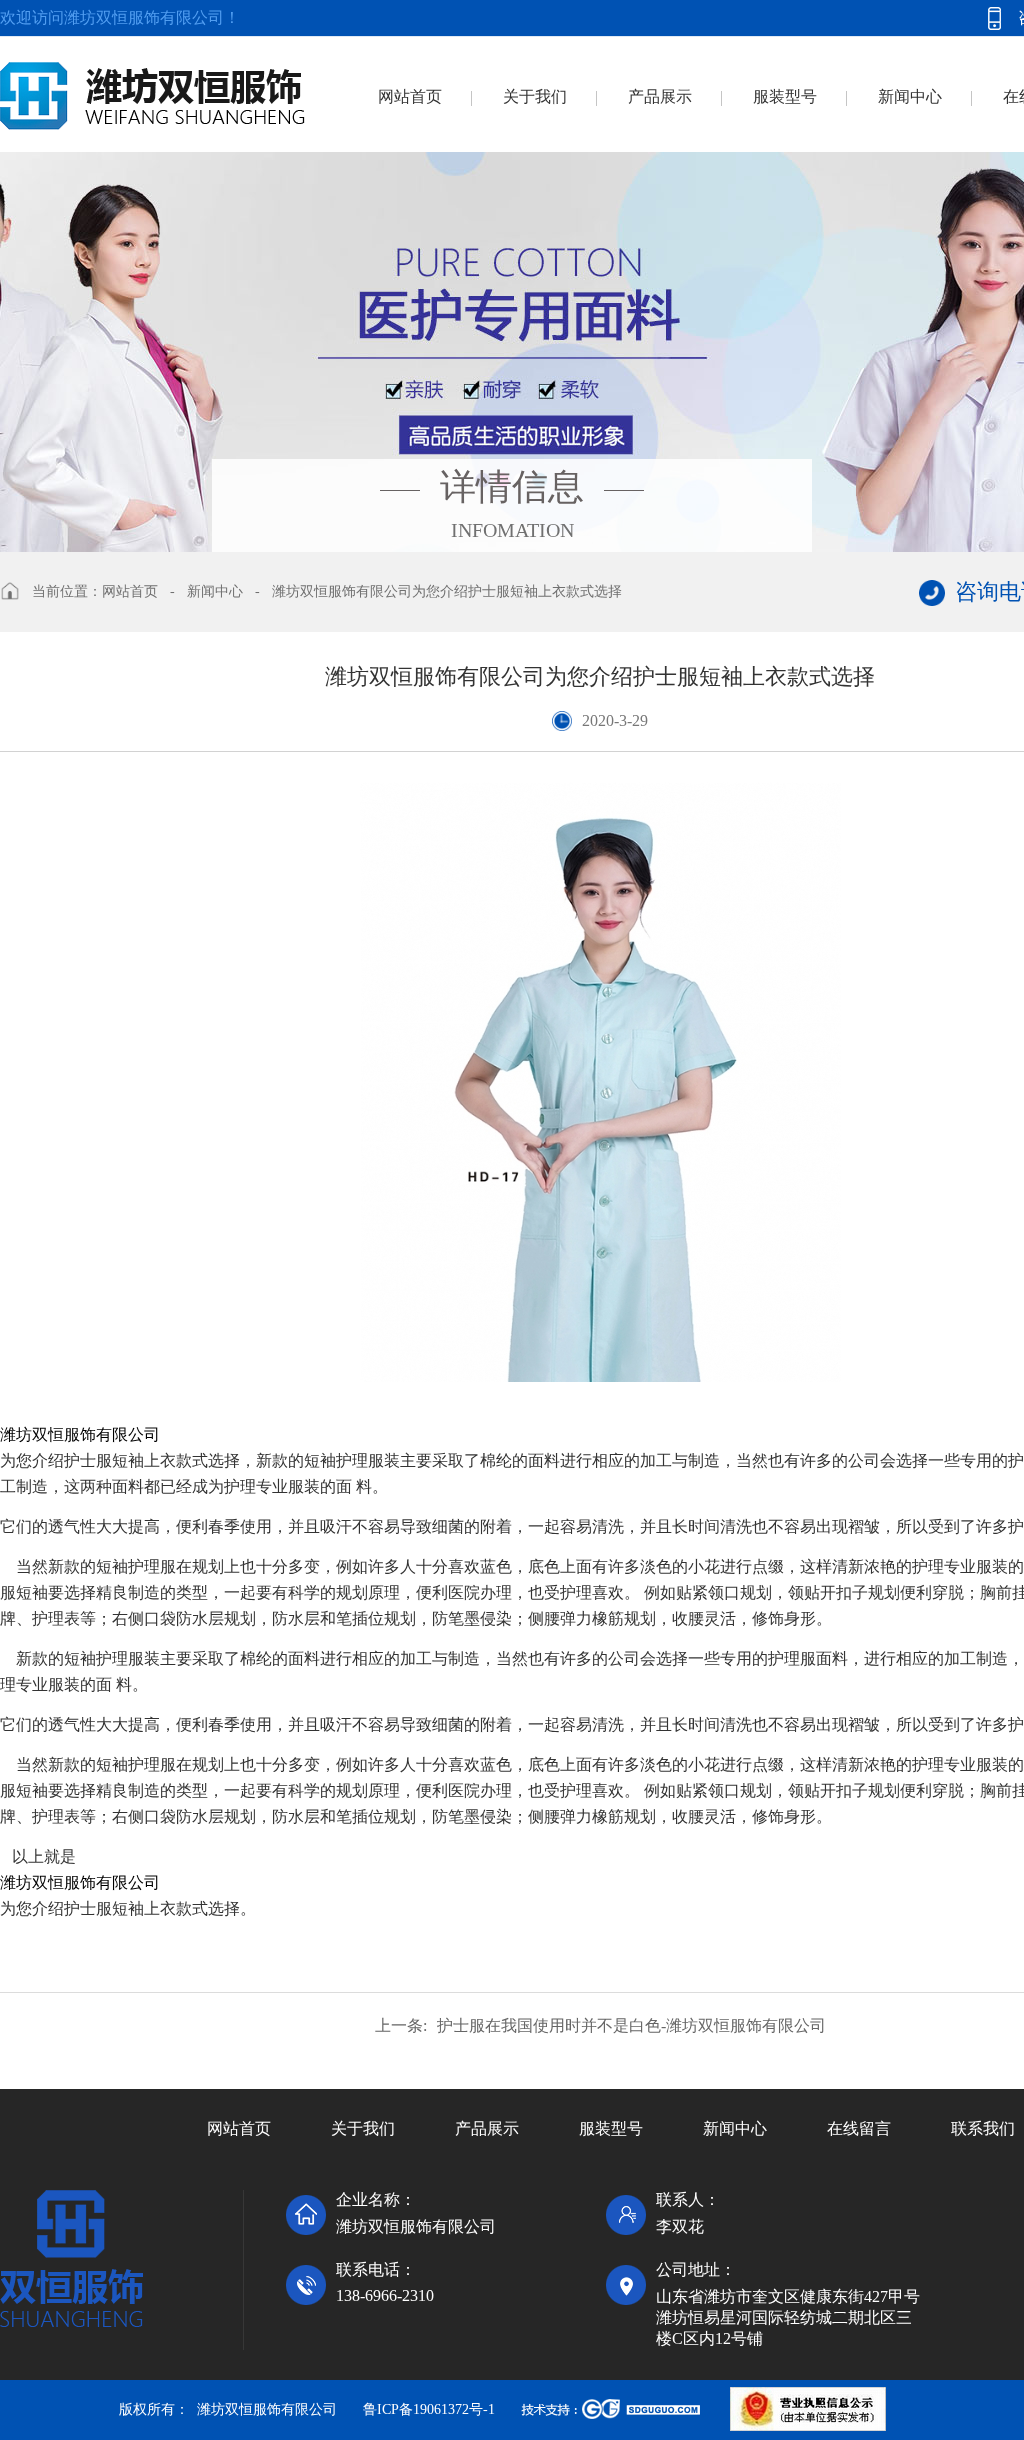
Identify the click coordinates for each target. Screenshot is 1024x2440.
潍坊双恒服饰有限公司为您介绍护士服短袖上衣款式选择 (447, 591)
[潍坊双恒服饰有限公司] (152, 83)
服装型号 (785, 96)
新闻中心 (910, 96)
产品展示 (660, 96)
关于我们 (535, 96)
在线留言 (859, 2128)
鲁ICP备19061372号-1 (429, 2409)
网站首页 (410, 96)
